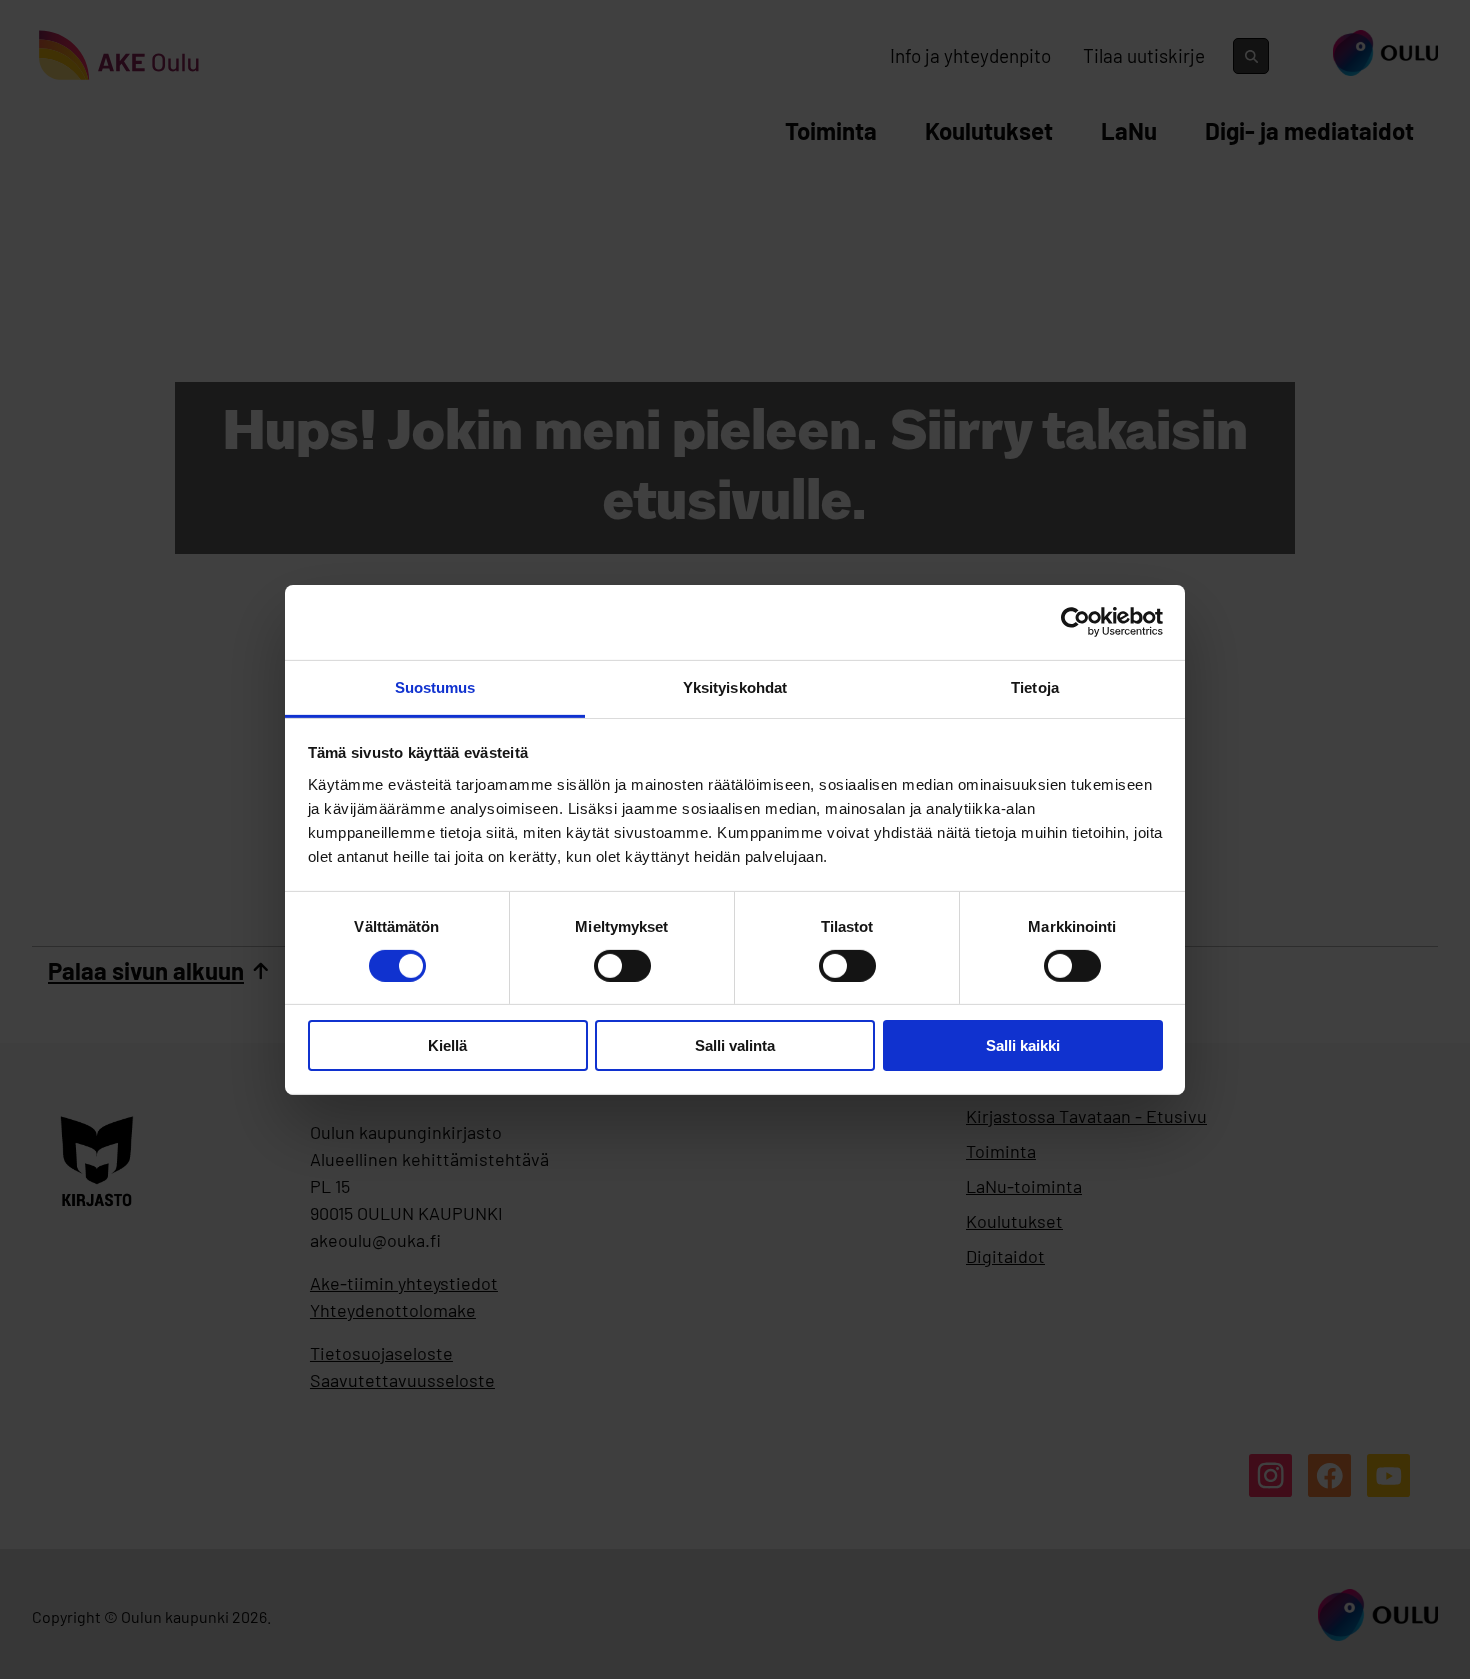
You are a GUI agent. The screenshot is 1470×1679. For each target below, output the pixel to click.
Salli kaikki (1023, 1045)
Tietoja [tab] (1035, 686)
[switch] (622, 966)
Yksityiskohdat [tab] (735, 686)
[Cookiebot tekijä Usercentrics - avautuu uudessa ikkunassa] (1075, 622)
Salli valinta (735, 1045)
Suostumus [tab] (435, 686)
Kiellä (447, 1045)
